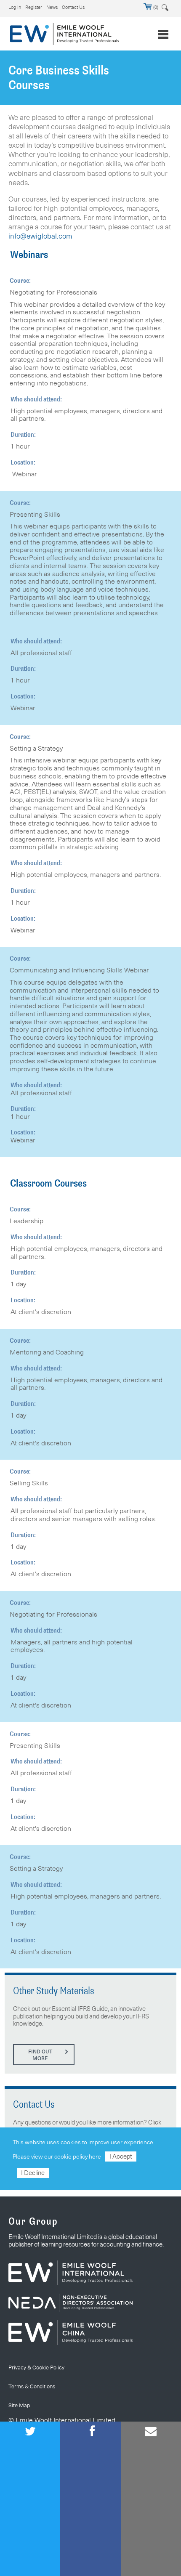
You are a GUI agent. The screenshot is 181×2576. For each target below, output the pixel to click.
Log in (15, 7)
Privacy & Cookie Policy (36, 2367)
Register (34, 7)
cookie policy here (78, 2156)
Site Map (19, 2405)
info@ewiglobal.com (40, 236)
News (52, 7)
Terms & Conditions (32, 2386)
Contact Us (73, 7)
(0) (155, 7)
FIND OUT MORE (40, 2055)
